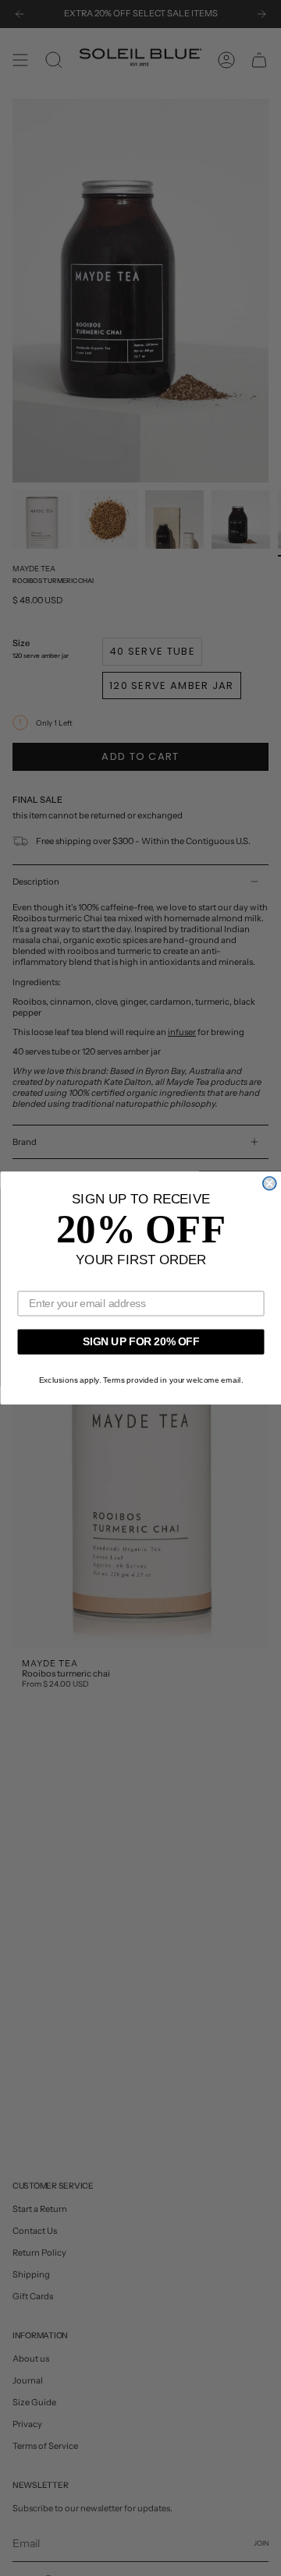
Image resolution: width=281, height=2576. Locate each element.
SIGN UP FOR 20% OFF (140, 1341)
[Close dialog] (269, 1184)
